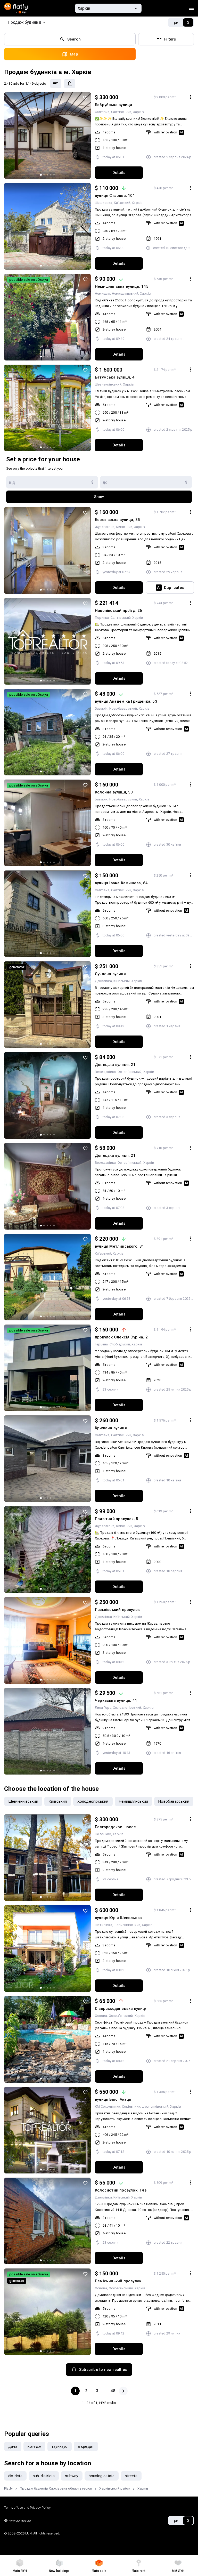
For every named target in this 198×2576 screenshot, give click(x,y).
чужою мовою (20, 2520)
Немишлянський (125, 294)
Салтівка (102, 112)
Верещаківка (105, 1072)
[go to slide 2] (44, 175)
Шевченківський (108, 384)
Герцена (101, 1344)
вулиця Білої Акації (113, 2099)
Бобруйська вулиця (113, 105)
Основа (101, 2016)
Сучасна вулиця (110, 974)
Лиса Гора (103, 1708)
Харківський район (115, 2488)
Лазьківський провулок (117, 1610)
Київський (122, 203)
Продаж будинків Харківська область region (56, 2488)
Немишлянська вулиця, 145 (122, 286)
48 (113, 2391)
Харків (138, 112)
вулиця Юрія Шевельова (118, 1918)
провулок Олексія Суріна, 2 (121, 1337)
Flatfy (8, 2488)
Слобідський (120, 1344)
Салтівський (121, 112)
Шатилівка (104, 1925)
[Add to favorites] (85, 98)
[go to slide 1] (41, 175)
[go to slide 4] (51, 175)
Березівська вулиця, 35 (117, 520)
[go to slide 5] (54, 175)
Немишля (102, 294)
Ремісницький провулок (118, 2281)
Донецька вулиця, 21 (115, 1065)
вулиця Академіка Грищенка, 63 (126, 701)
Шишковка (104, 203)
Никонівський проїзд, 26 (119, 611)
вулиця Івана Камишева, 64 (121, 883)
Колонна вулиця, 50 (114, 792)
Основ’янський (130, 1072)
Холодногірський (127, 1708)
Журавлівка (105, 527)
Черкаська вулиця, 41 (116, 1700)
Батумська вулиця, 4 (115, 377)
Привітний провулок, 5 (117, 1519)
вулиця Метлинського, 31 (120, 1246)
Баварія (101, 708)
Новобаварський (123, 708)
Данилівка (103, 981)
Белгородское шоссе (115, 1827)
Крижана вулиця (111, 1428)
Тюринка (102, 618)
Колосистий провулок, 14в (121, 2190)
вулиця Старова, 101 (115, 196)
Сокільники (131, 2106)
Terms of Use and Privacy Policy (27, 2507)
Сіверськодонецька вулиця (121, 2009)
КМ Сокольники (108, 2106)
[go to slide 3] (47, 175)
